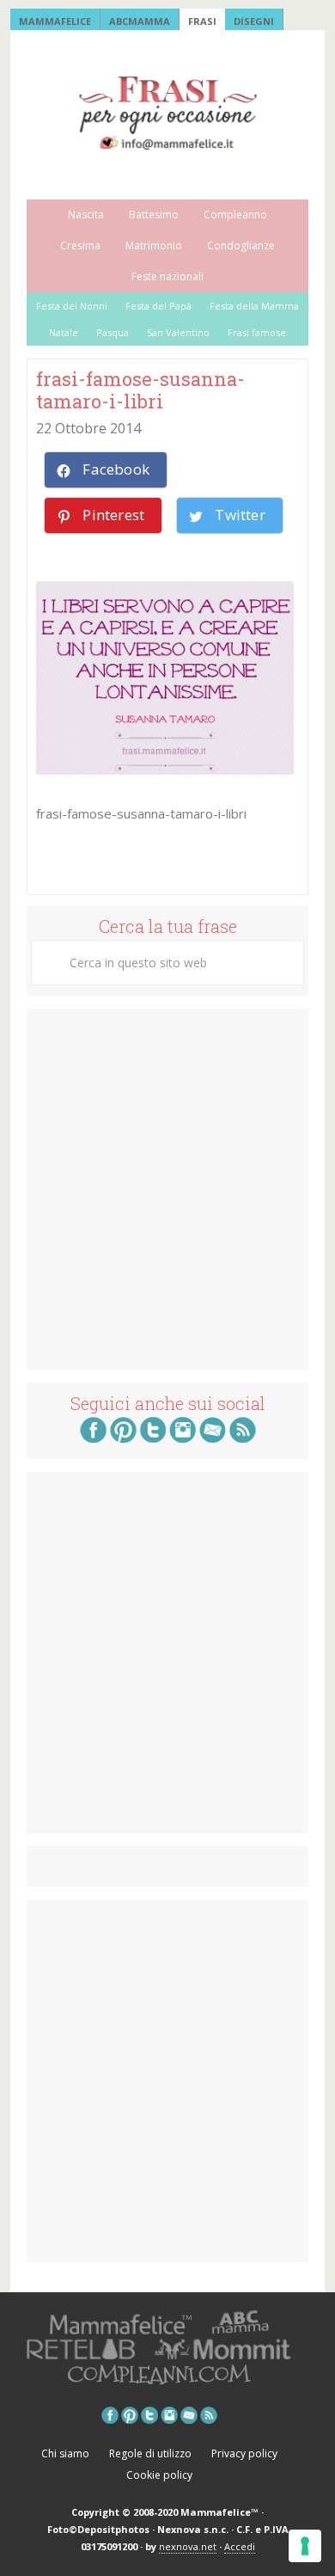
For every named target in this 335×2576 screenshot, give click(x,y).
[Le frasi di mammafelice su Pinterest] (123, 1438)
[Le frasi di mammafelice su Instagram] (183, 1438)
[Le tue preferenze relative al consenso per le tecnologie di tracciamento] (305, 2546)
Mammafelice (55, 21)
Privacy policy (244, 2453)
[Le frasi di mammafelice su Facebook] (93, 1438)
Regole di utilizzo (150, 2453)
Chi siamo (65, 2453)
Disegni (254, 21)
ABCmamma (140, 21)
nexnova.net (188, 2546)
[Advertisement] (167, 1187)
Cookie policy (159, 2475)
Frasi (202, 21)
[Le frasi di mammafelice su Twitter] (153, 1438)
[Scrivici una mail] (213, 1438)
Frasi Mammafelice (167, 113)
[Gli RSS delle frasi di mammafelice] (243, 1438)
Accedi (240, 2546)
